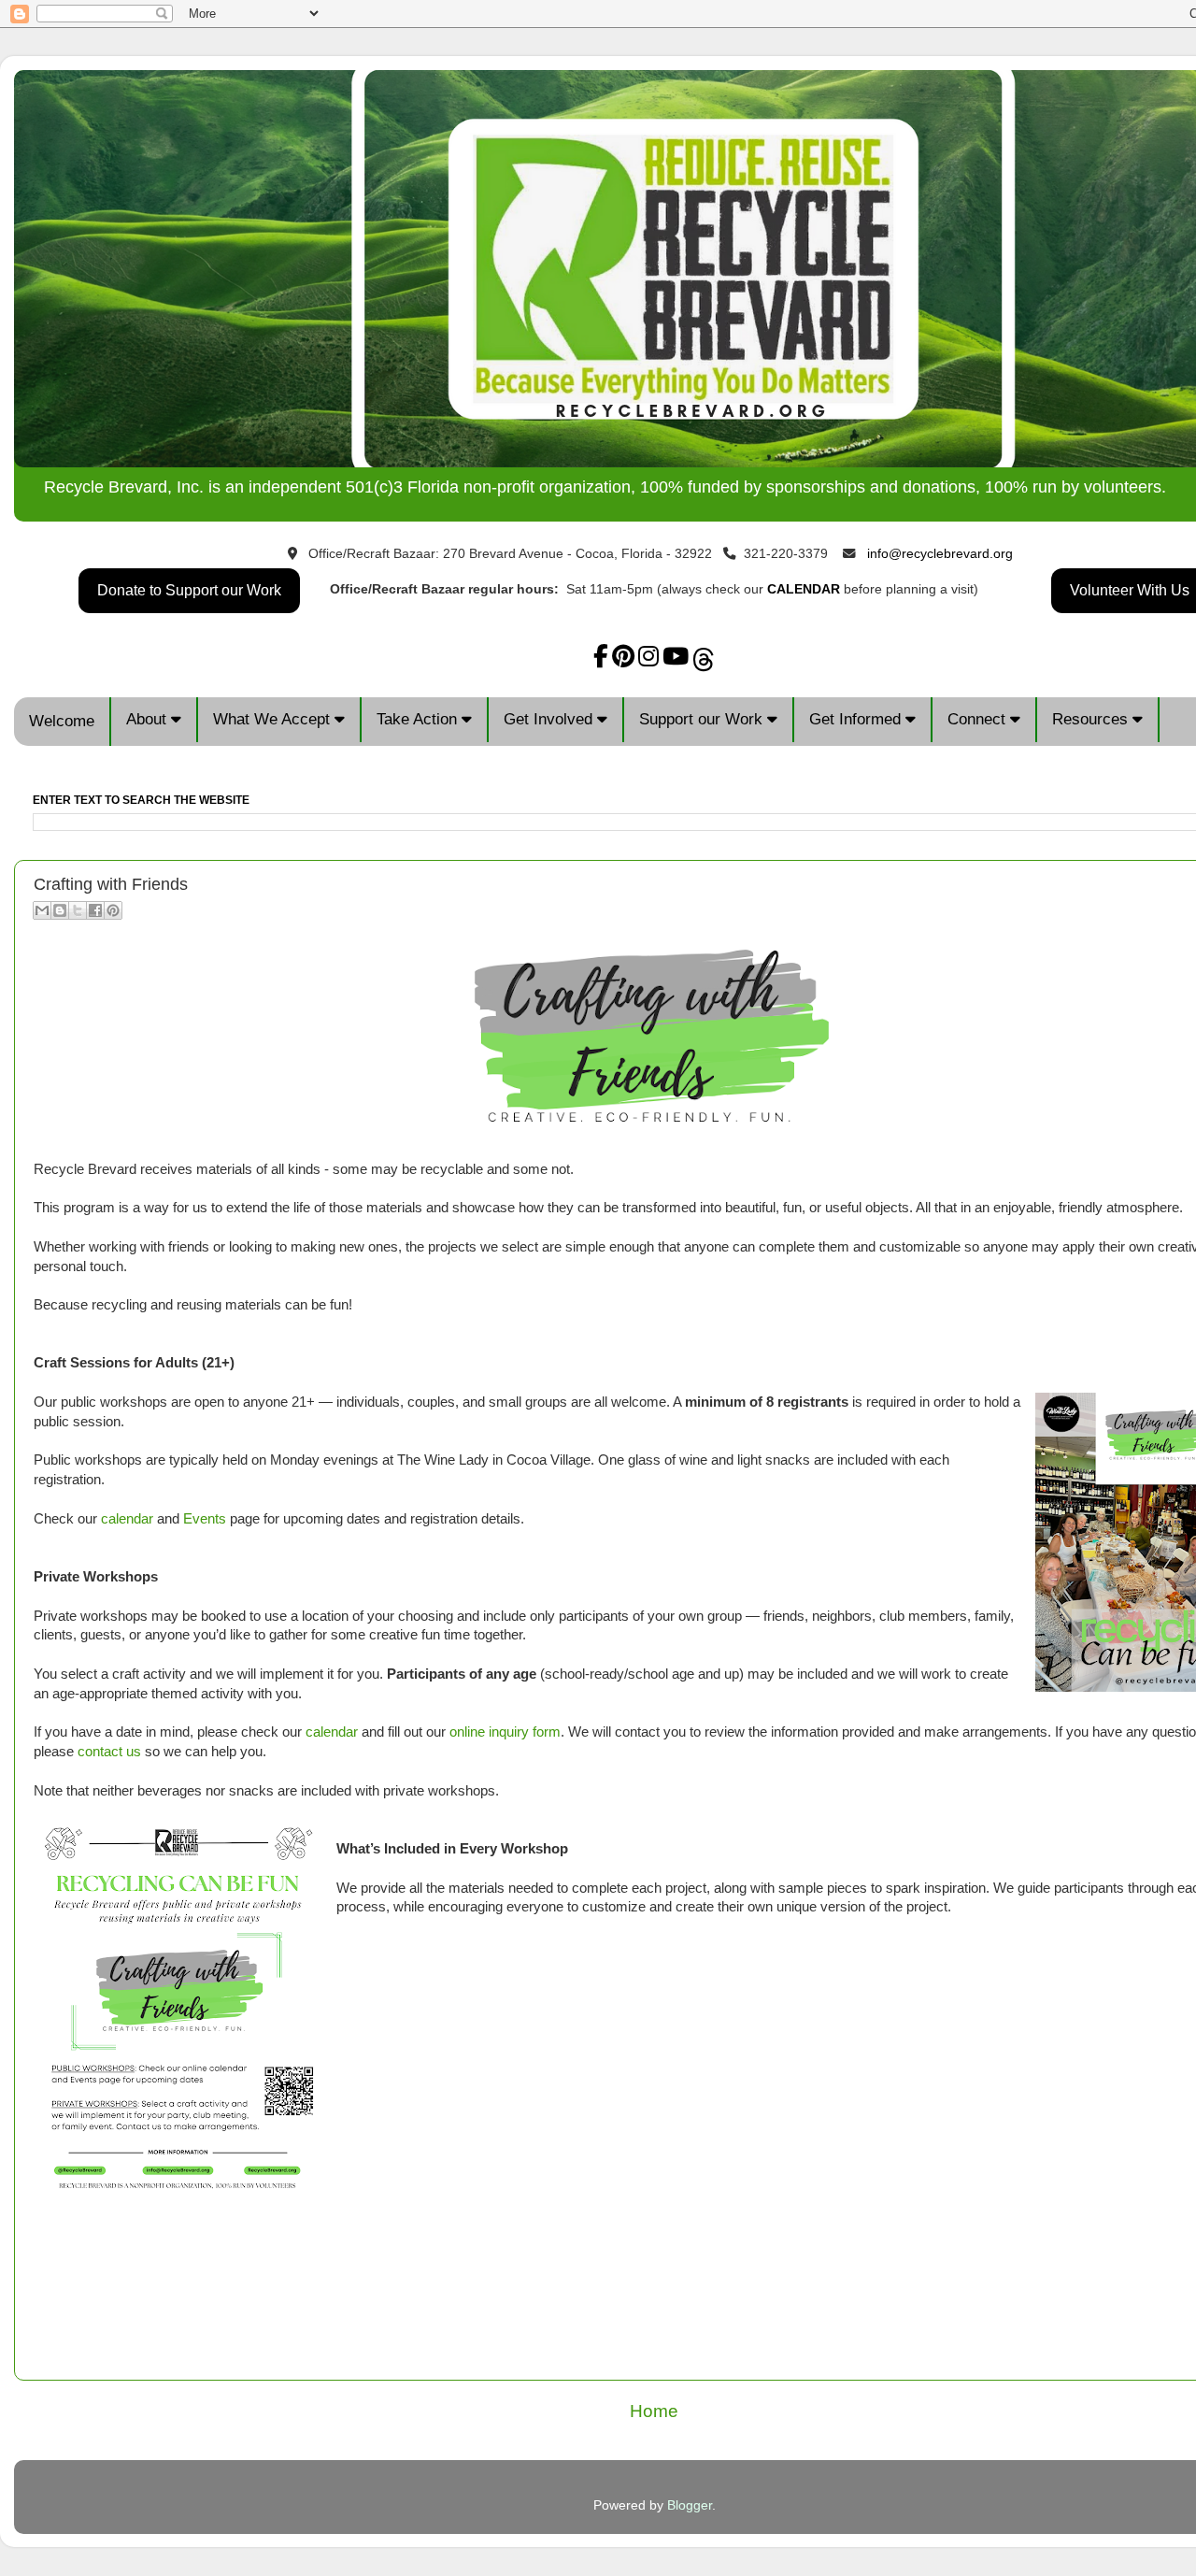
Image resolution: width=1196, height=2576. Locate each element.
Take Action (419, 719)
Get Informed (857, 719)
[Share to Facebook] (95, 910)
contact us (109, 1752)
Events (205, 1519)
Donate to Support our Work (189, 590)
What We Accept (274, 719)
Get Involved (550, 719)
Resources (1092, 719)
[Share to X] (78, 910)
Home (654, 2411)
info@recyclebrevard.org (940, 554)
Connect (979, 719)
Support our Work (703, 719)
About (149, 719)
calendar (127, 1519)
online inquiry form (505, 1732)
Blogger (690, 2505)
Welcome (62, 721)
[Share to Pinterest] (113, 910)
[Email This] (42, 910)
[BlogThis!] (60, 910)
